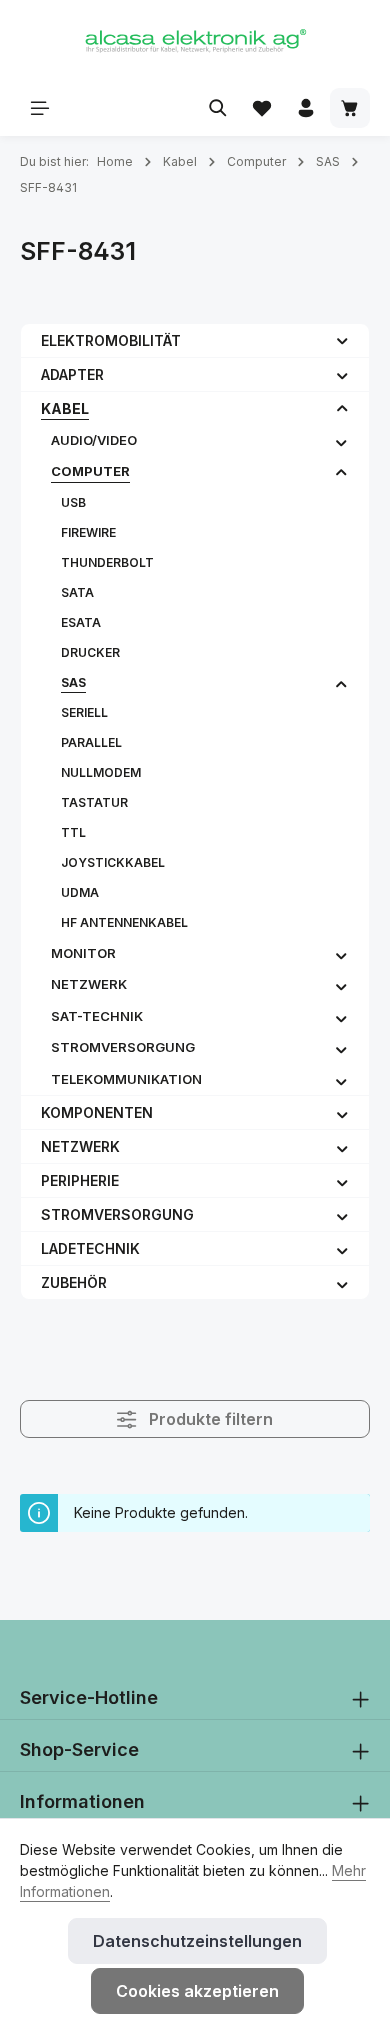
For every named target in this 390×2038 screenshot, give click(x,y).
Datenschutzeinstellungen (197, 1941)
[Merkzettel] (262, 108)
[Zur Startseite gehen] (195, 40)
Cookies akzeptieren (197, 1991)
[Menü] (40, 108)
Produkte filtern (209, 1419)
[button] (342, 340)
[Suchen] (218, 108)
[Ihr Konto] (306, 108)
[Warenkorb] (350, 108)
